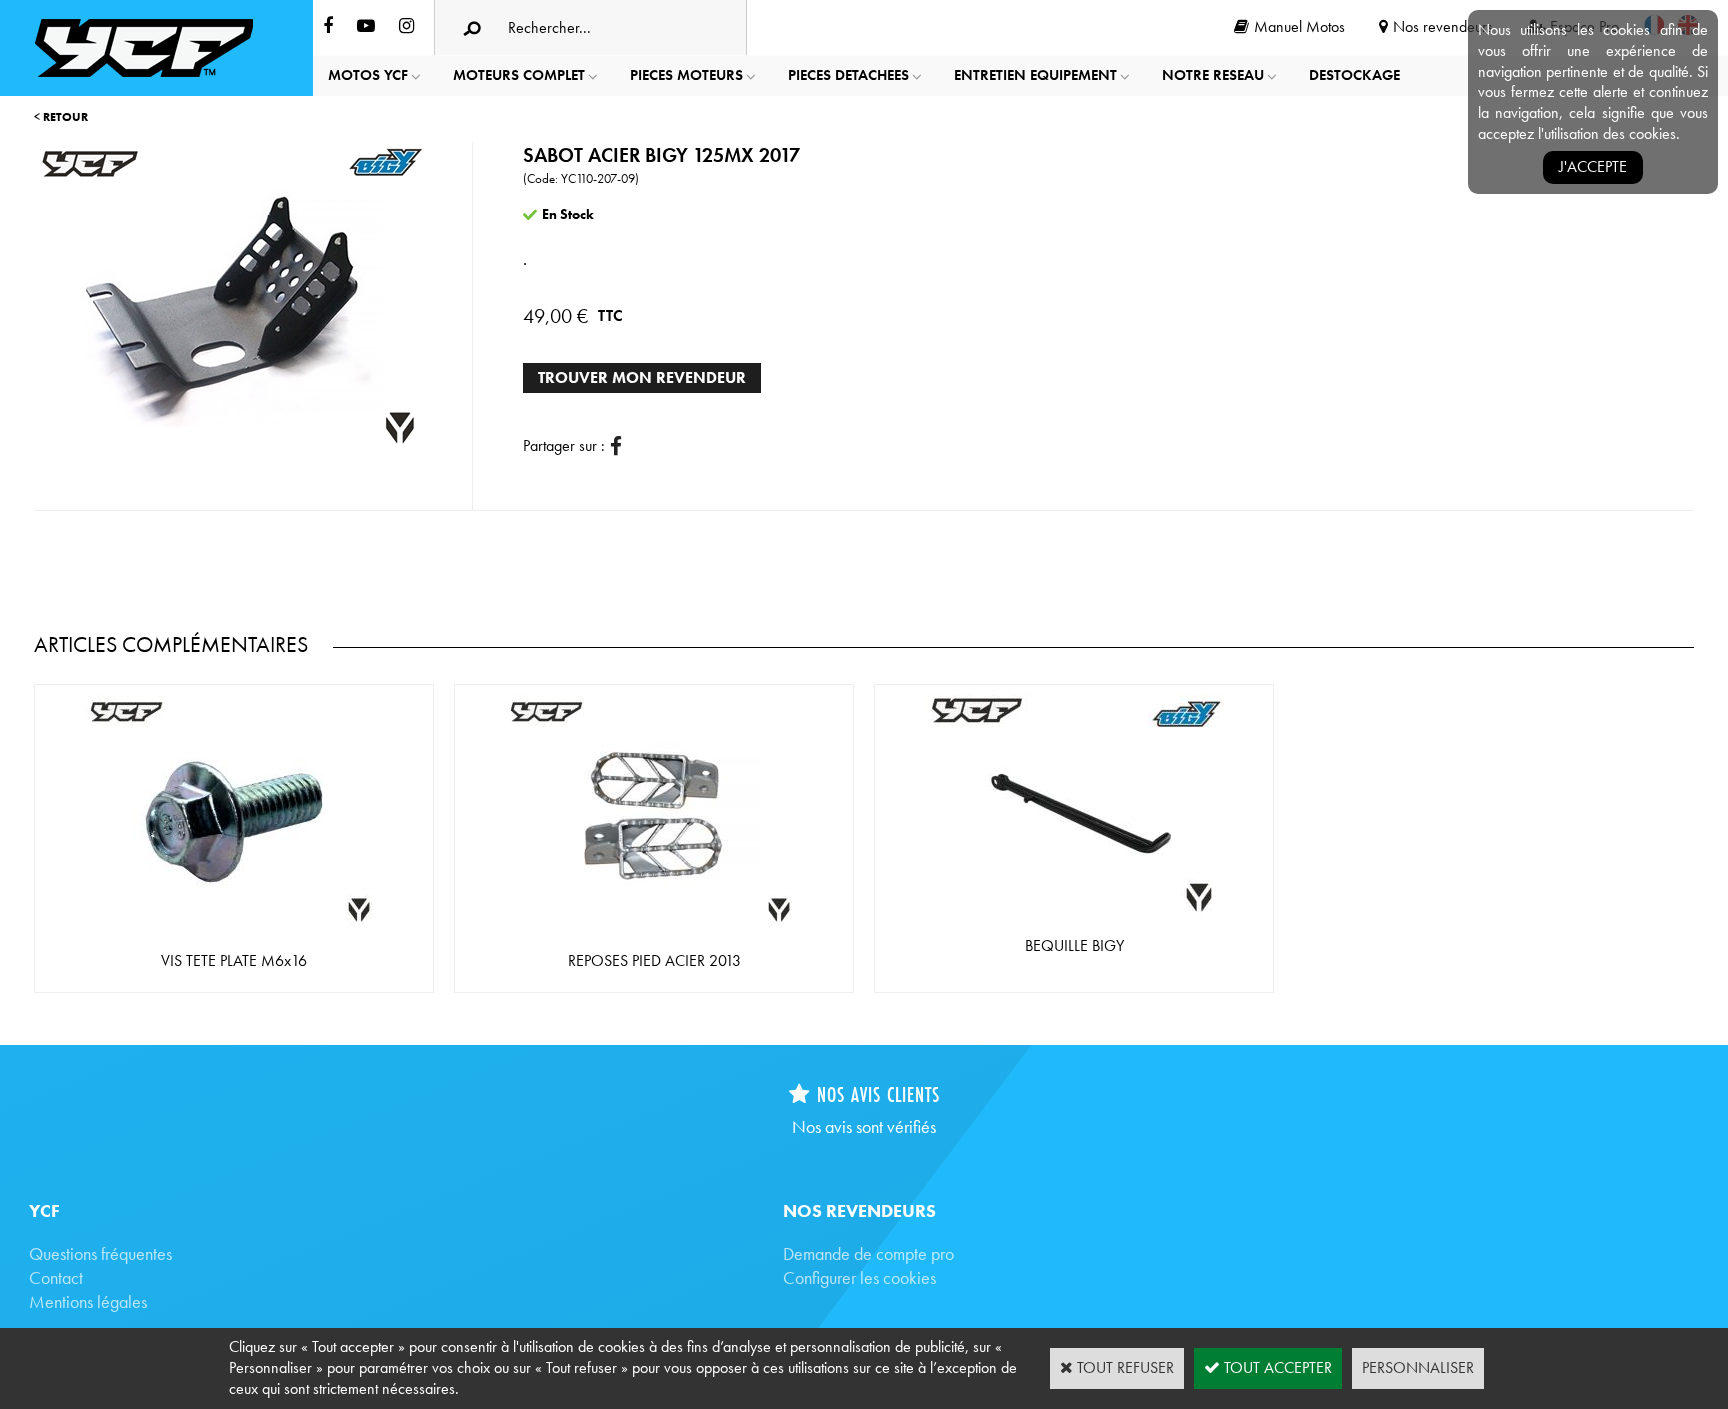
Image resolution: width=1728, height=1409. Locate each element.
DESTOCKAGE (1354, 75)
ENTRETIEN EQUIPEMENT (1035, 75)
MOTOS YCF (368, 75)
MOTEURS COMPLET (519, 75)
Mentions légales (88, 1301)
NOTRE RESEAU (1213, 75)
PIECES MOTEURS (686, 75)
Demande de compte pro (868, 1253)
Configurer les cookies (859, 1277)
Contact (56, 1277)
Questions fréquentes (100, 1253)
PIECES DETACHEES (848, 75)
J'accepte (1593, 166)
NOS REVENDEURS (859, 1210)
